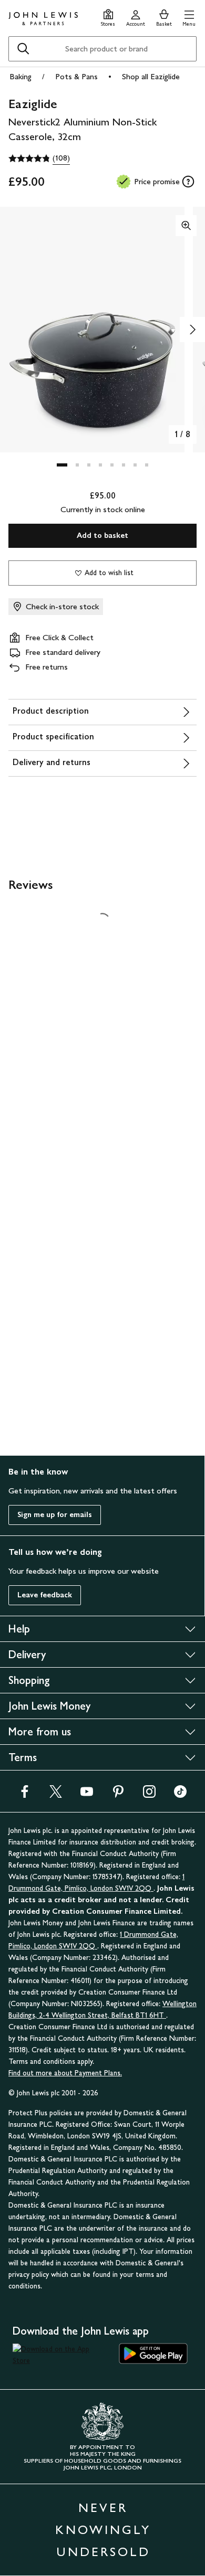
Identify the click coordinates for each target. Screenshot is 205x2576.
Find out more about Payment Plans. (65, 2059)
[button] (189, 17)
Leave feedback (45, 1581)
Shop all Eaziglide (151, 76)
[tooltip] (188, 182)
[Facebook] (25, 1781)
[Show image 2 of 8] (192, 330)
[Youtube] (87, 1781)
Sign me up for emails (55, 1501)
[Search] (23, 49)
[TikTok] (180, 1781)
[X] (56, 1781)
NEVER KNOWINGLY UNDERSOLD (103, 2516)
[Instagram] (149, 1781)
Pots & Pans (76, 76)
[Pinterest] (118, 1781)
